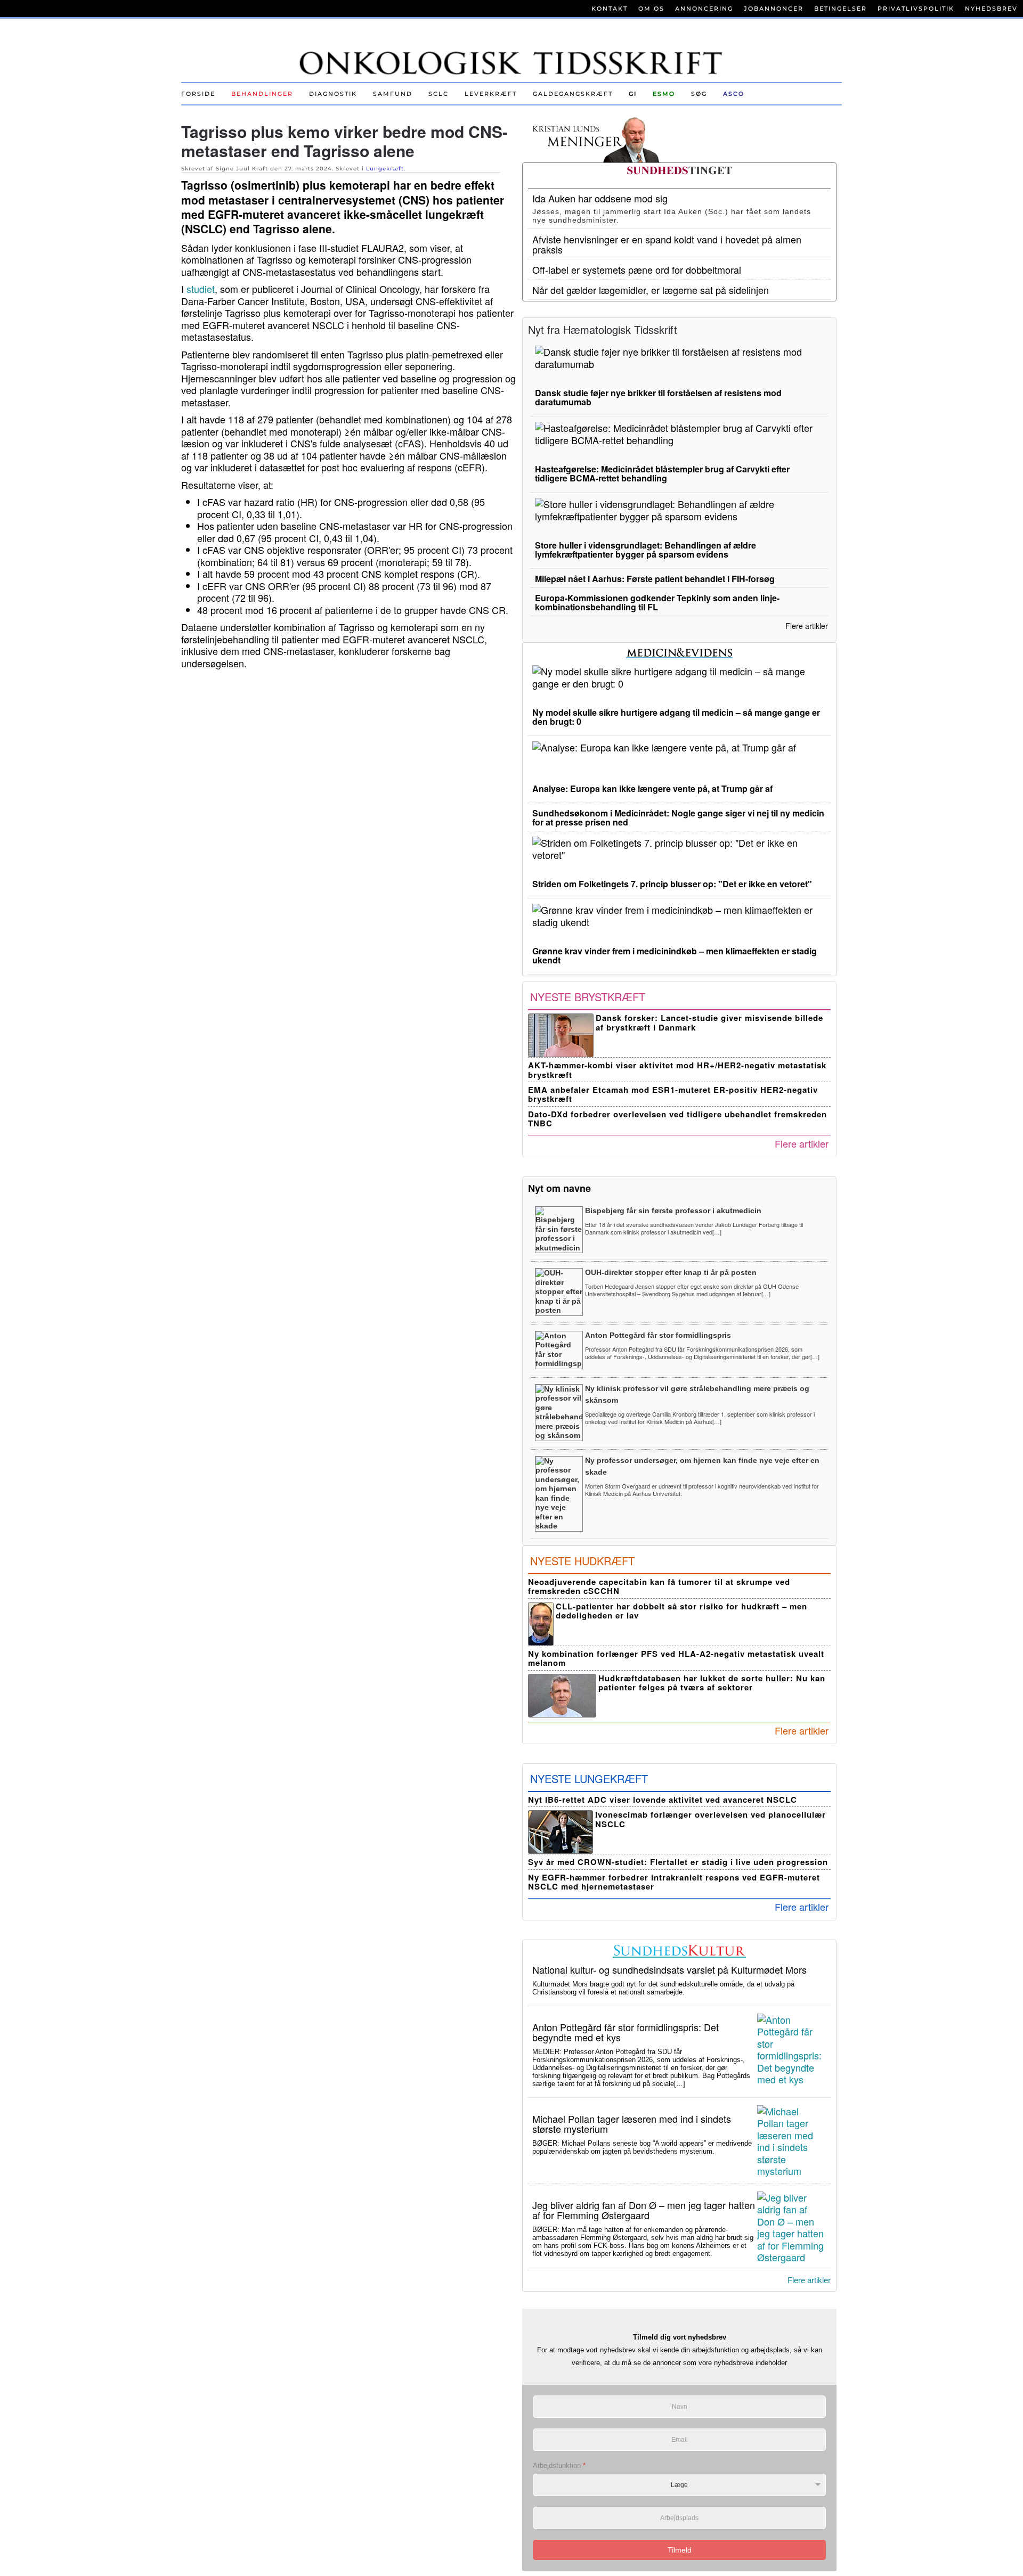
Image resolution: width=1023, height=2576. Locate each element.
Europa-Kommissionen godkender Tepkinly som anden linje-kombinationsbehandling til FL (657, 602)
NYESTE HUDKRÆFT (582, 1561)
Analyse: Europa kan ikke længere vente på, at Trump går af (652, 788)
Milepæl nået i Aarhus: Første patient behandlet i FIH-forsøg (655, 579)
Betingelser (841, 9)
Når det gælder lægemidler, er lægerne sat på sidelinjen (651, 290)
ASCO (734, 94)
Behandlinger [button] (262, 94)
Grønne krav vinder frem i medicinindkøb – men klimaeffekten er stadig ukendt (675, 955)
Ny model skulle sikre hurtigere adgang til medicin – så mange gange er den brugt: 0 (676, 717)
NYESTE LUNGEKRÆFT (589, 1778)
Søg (699, 94)
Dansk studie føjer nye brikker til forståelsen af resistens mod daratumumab (658, 397)
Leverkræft (491, 94)
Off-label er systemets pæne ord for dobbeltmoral (637, 269)
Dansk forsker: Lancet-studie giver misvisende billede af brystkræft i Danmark (709, 1022)
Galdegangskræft (573, 94)
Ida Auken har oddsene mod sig (600, 198)
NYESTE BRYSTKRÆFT (588, 997)
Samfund (393, 94)
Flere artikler (807, 626)
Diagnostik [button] (333, 94)
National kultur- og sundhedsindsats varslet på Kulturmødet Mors (669, 1969)
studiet (201, 289)
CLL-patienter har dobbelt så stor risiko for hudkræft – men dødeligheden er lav (681, 1611)
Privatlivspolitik (916, 9)
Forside (198, 94)
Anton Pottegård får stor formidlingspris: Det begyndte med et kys (626, 2032)
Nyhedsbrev (991, 9)
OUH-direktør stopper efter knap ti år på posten (671, 1272)
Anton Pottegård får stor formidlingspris (658, 1335)
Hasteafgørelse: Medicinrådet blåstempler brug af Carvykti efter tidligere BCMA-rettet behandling (662, 473)
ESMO (664, 94)
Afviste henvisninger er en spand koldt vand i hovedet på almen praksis (667, 244)
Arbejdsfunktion (559, 2465)
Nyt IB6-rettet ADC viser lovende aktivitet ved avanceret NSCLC (663, 1800)
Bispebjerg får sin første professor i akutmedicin (673, 1211)
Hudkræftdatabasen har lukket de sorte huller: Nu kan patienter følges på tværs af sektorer (712, 1683)
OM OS (651, 9)
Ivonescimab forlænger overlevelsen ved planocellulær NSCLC (711, 1819)
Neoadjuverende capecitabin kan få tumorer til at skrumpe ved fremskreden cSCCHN (659, 1586)
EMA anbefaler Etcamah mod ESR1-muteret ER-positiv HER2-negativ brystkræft (673, 1094)
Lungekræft (385, 169)
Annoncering (704, 9)
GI (633, 94)
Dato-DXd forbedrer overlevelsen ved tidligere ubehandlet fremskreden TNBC (677, 1119)
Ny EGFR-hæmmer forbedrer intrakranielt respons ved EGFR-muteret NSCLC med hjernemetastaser (674, 1882)
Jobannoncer (774, 9)
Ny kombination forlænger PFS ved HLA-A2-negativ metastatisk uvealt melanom (676, 1658)
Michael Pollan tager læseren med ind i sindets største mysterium (632, 2124)
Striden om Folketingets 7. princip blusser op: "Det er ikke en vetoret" (672, 884)
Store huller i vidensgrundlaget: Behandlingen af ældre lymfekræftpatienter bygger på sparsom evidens (646, 550)
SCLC (439, 94)
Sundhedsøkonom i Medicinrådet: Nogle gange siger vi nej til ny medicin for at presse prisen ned (678, 817)
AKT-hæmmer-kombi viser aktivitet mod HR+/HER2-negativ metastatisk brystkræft (677, 1070)
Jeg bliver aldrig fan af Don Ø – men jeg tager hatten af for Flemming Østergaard (644, 2210)
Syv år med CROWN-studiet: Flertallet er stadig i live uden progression (678, 1862)
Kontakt (610, 9)
